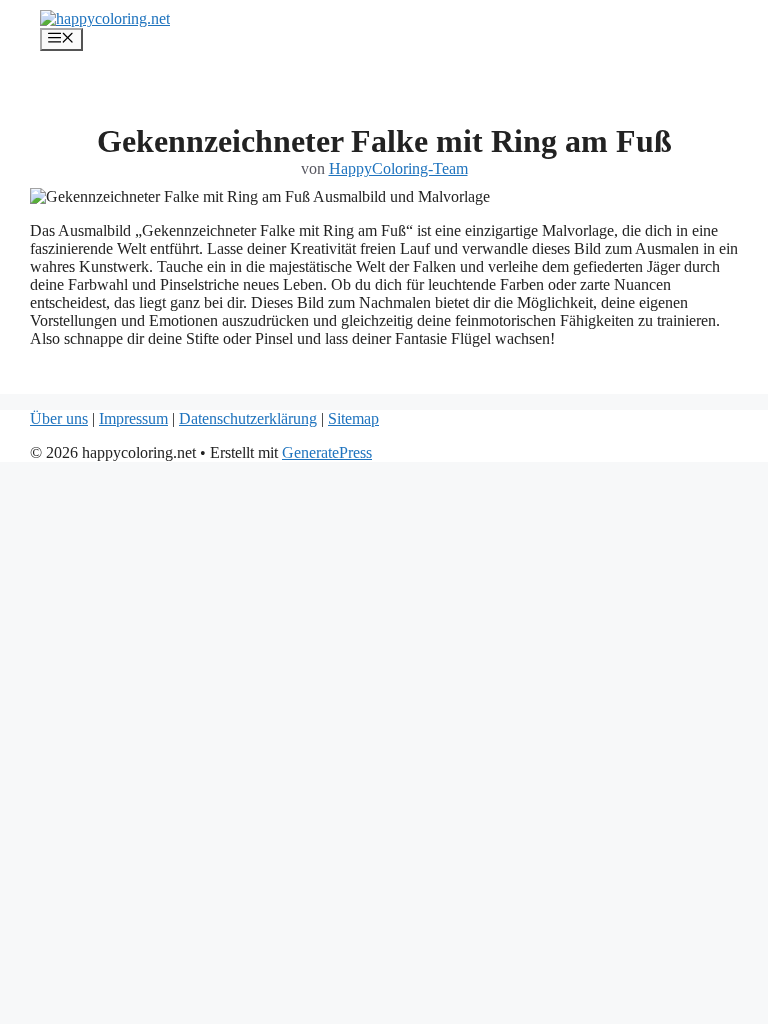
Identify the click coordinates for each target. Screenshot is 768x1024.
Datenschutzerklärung (248, 418)
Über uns (59, 418)
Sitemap (353, 418)
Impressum (133, 418)
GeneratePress (327, 452)
